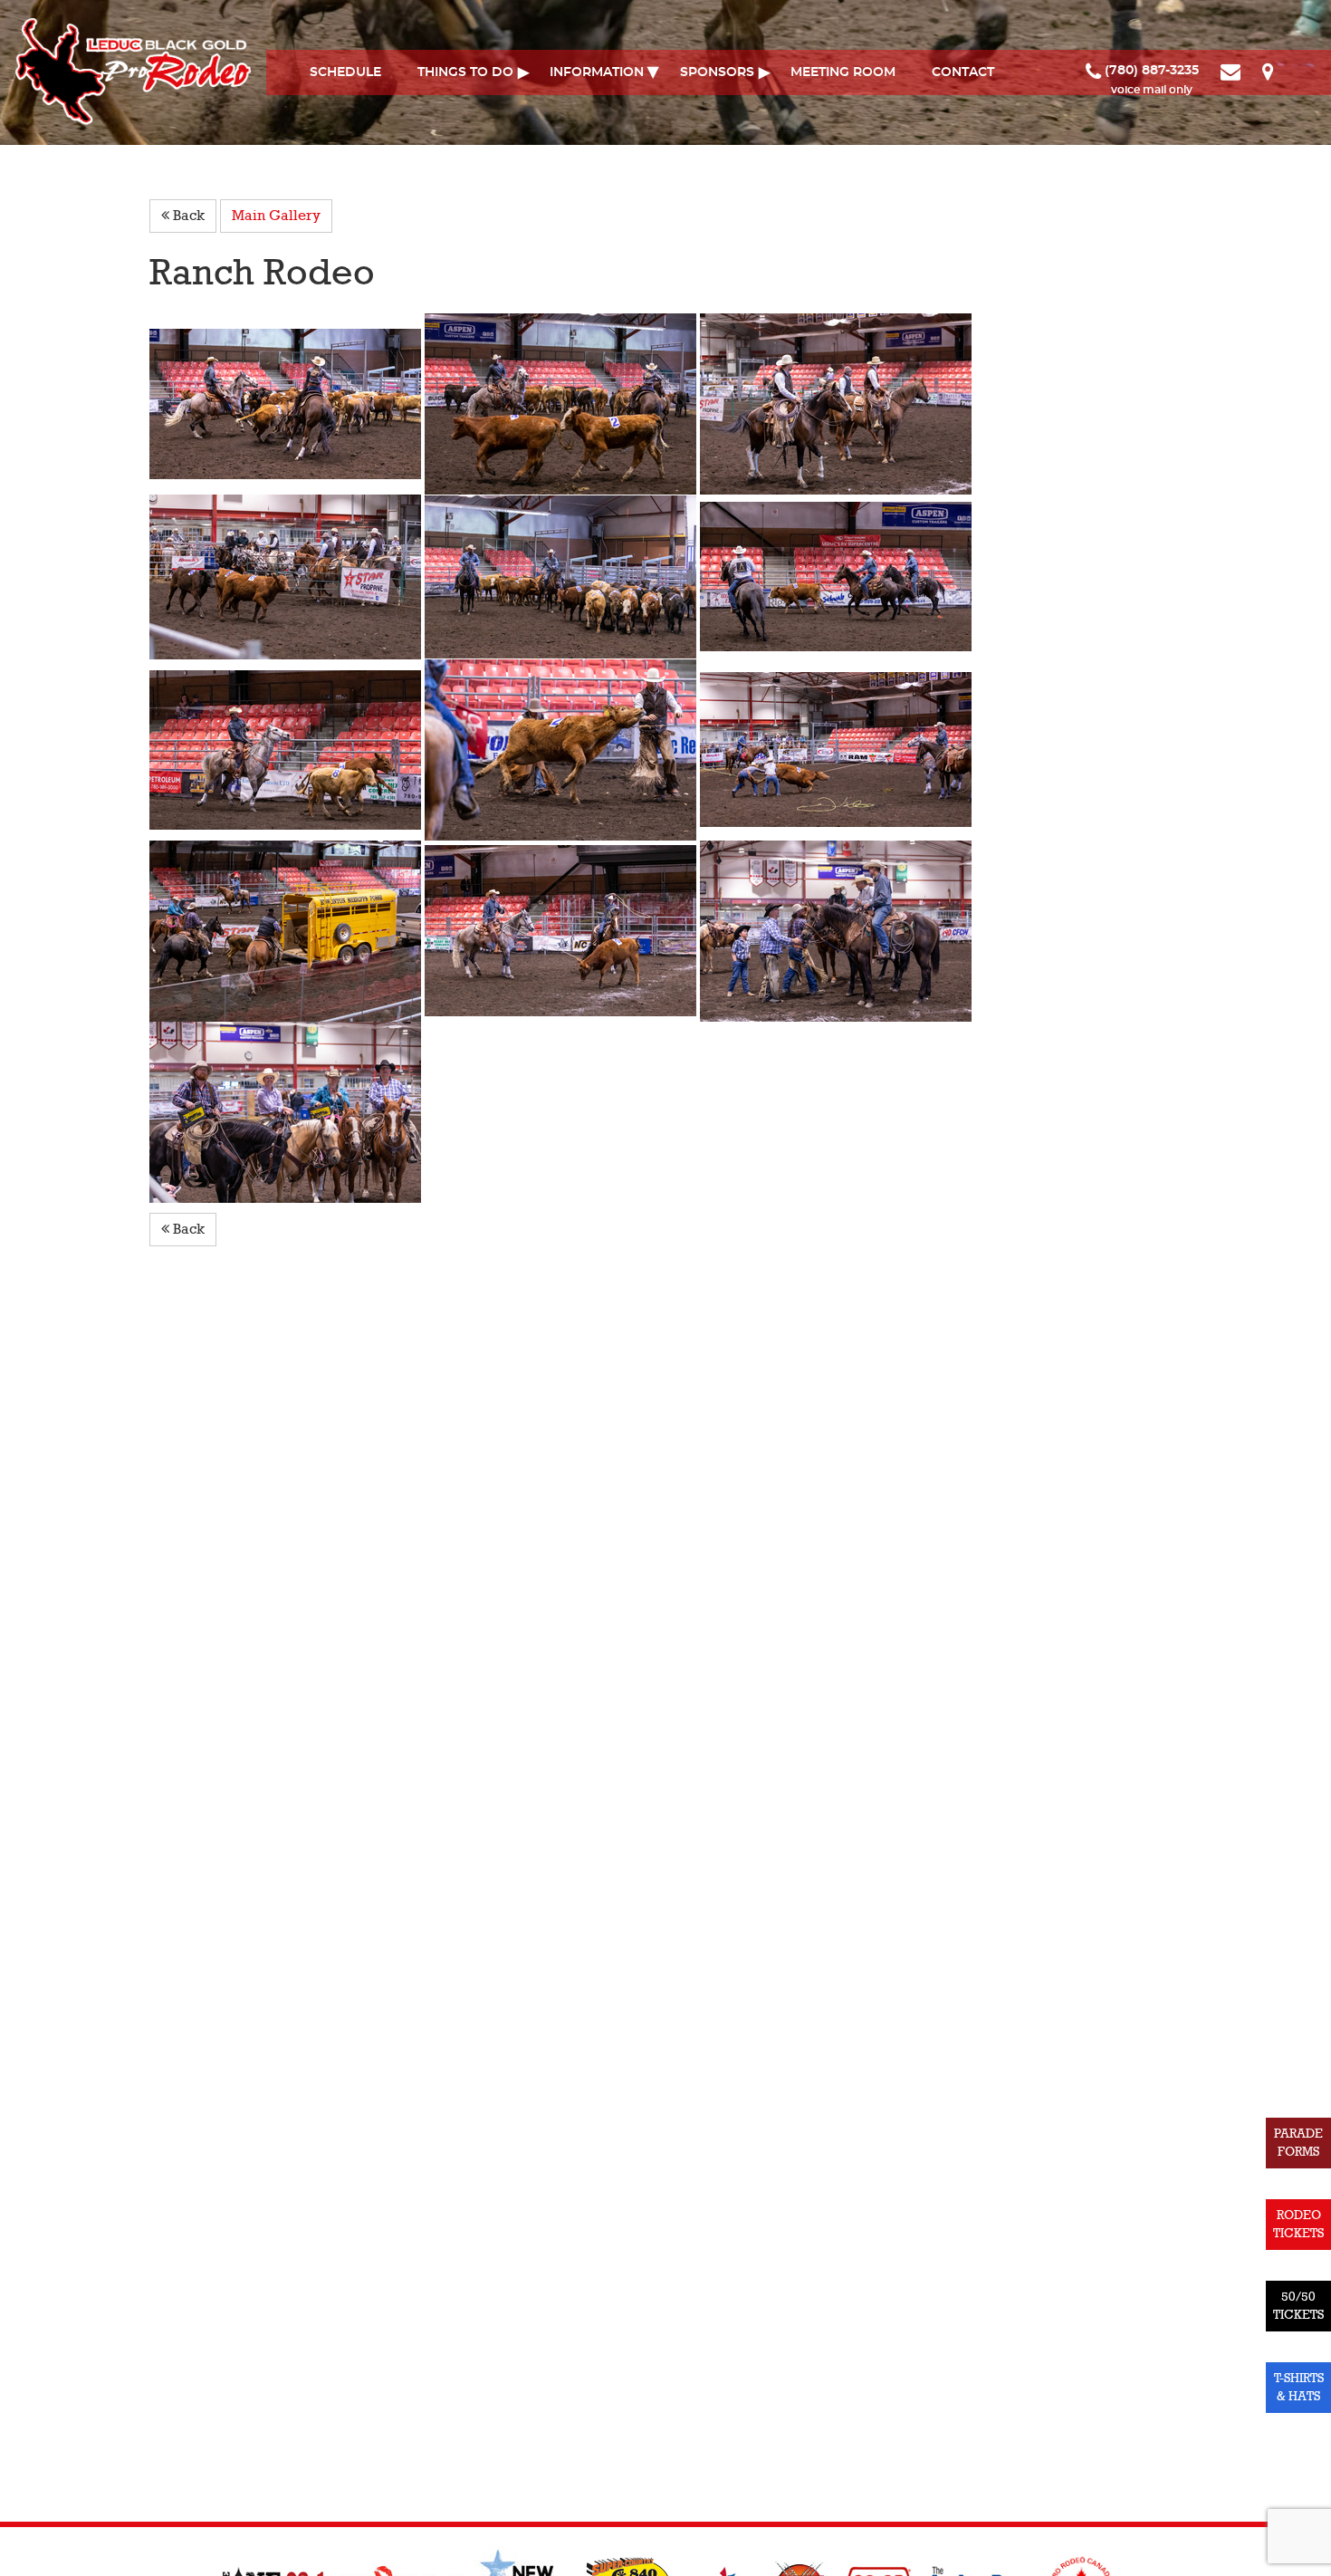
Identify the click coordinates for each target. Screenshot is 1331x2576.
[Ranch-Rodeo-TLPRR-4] (562, 403)
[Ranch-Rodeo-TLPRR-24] (562, 930)
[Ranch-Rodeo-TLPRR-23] (287, 749)
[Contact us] (1232, 71)
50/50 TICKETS (1298, 2306)
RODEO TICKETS (1298, 2224)
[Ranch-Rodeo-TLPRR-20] (562, 749)
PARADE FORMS (1298, 2143)
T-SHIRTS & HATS (1299, 2387)
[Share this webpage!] (1292, 71)
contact (963, 72)
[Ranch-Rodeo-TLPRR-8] (836, 576)
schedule (345, 72)
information (597, 72)
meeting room (843, 72)
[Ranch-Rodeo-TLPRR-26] (836, 749)
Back (187, 216)
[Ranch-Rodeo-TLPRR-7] (562, 576)
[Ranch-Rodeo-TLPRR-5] (836, 403)
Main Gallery (276, 216)
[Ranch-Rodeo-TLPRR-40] (285, 1111)
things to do (465, 72)
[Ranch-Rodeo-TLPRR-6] (287, 576)
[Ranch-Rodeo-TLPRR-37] (836, 930)
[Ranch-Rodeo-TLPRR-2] (287, 403)
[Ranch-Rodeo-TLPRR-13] (287, 930)
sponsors (717, 72)
